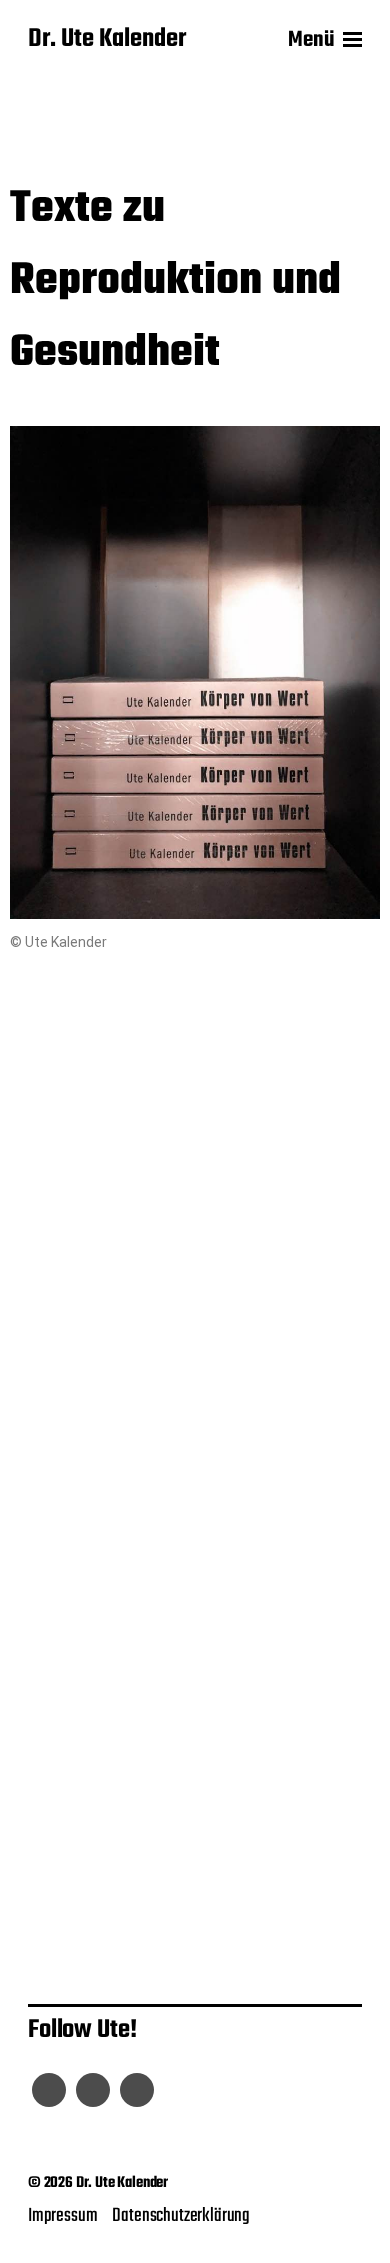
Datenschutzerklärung (181, 2216)
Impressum (62, 2216)
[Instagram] (137, 2090)
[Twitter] (93, 2090)
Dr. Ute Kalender (107, 40)
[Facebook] (49, 2090)
